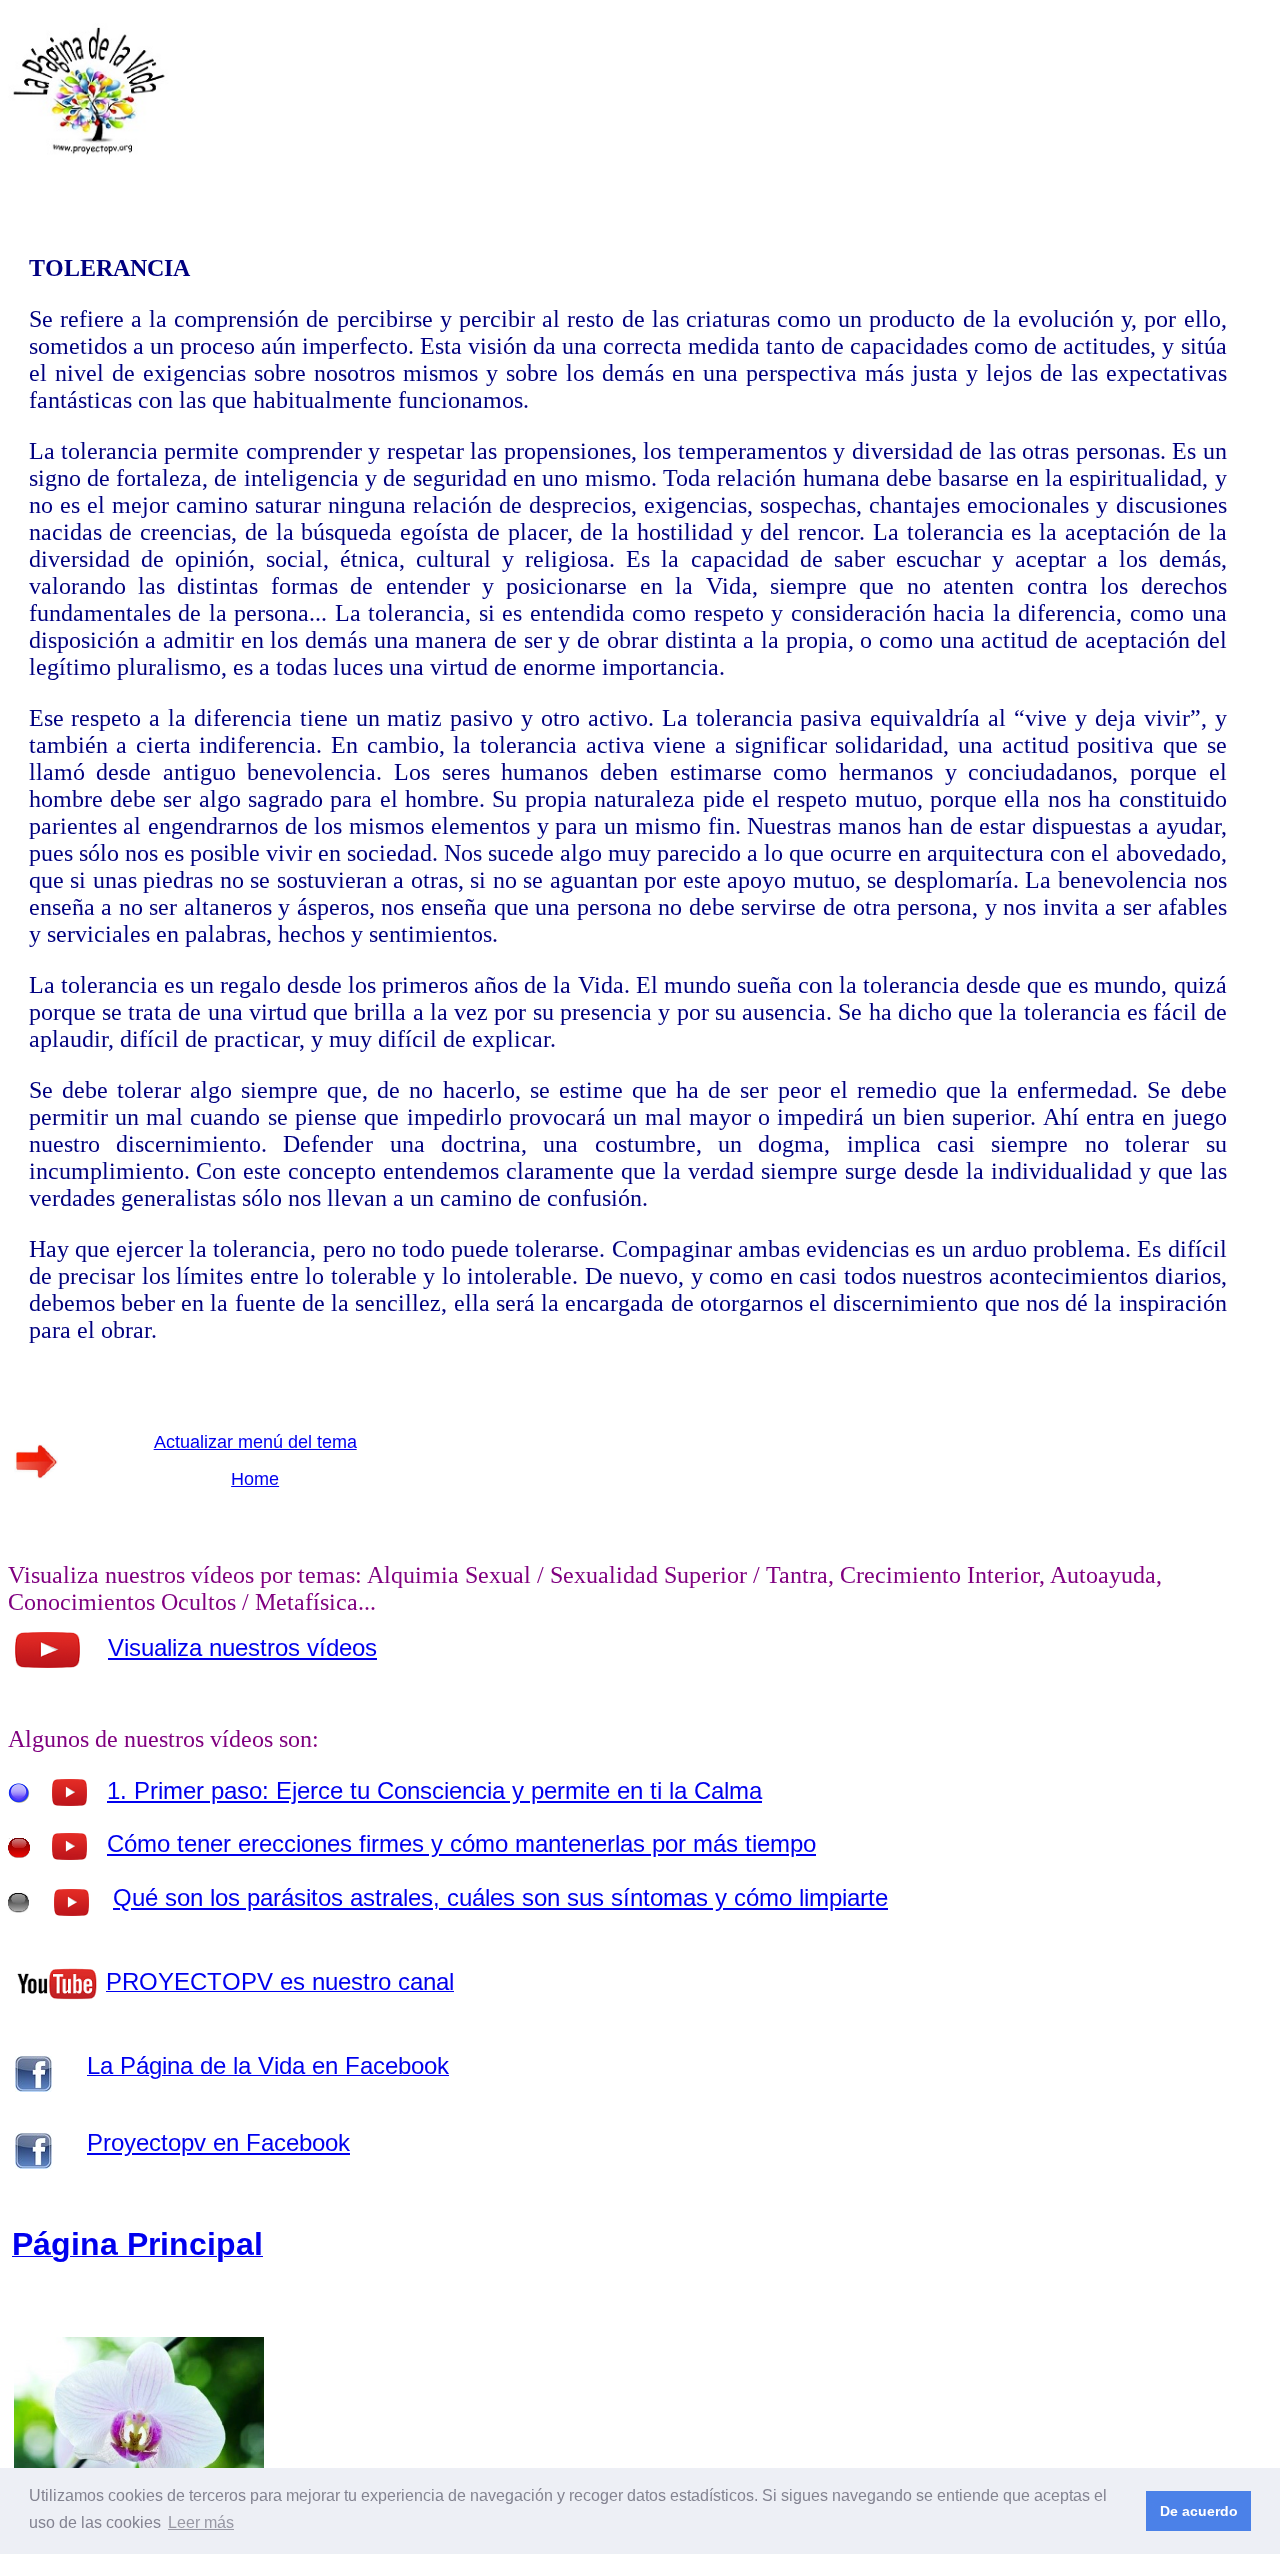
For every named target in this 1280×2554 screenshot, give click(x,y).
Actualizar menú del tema (255, 1442)
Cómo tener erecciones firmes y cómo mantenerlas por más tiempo (461, 1843)
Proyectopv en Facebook (218, 2142)
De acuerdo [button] (1199, 2511)
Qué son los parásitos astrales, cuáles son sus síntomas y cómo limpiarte (500, 1897)
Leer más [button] (201, 2522)
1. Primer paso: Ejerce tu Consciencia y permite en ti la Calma (434, 1790)
